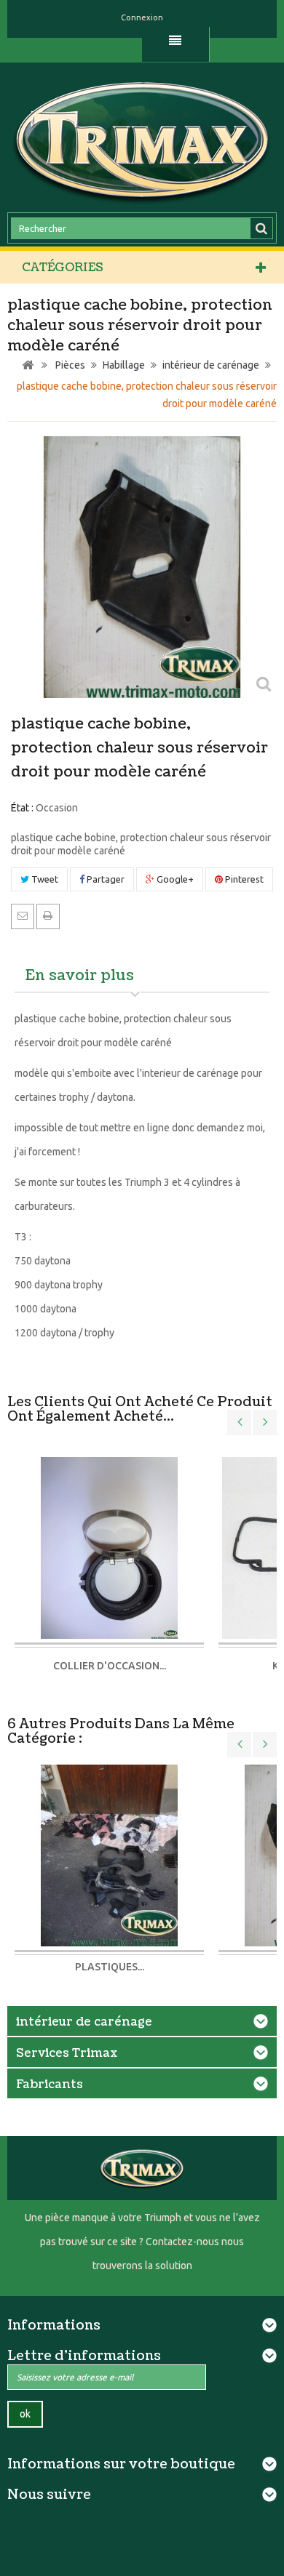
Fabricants (50, 2085)
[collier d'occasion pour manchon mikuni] (109, 1549)
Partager (104, 879)
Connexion (142, 17)
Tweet (44, 879)
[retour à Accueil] (28, 365)
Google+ (174, 879)
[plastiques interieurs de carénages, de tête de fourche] (109, 1854)
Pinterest (243, 879)
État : (22, 808)
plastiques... (110, 1967)
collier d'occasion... (110, 1666)
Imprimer (48, 915)
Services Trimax (67, 2053)
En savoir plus (80, 976)
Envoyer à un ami (23, 915)
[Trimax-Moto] (142, 140)
